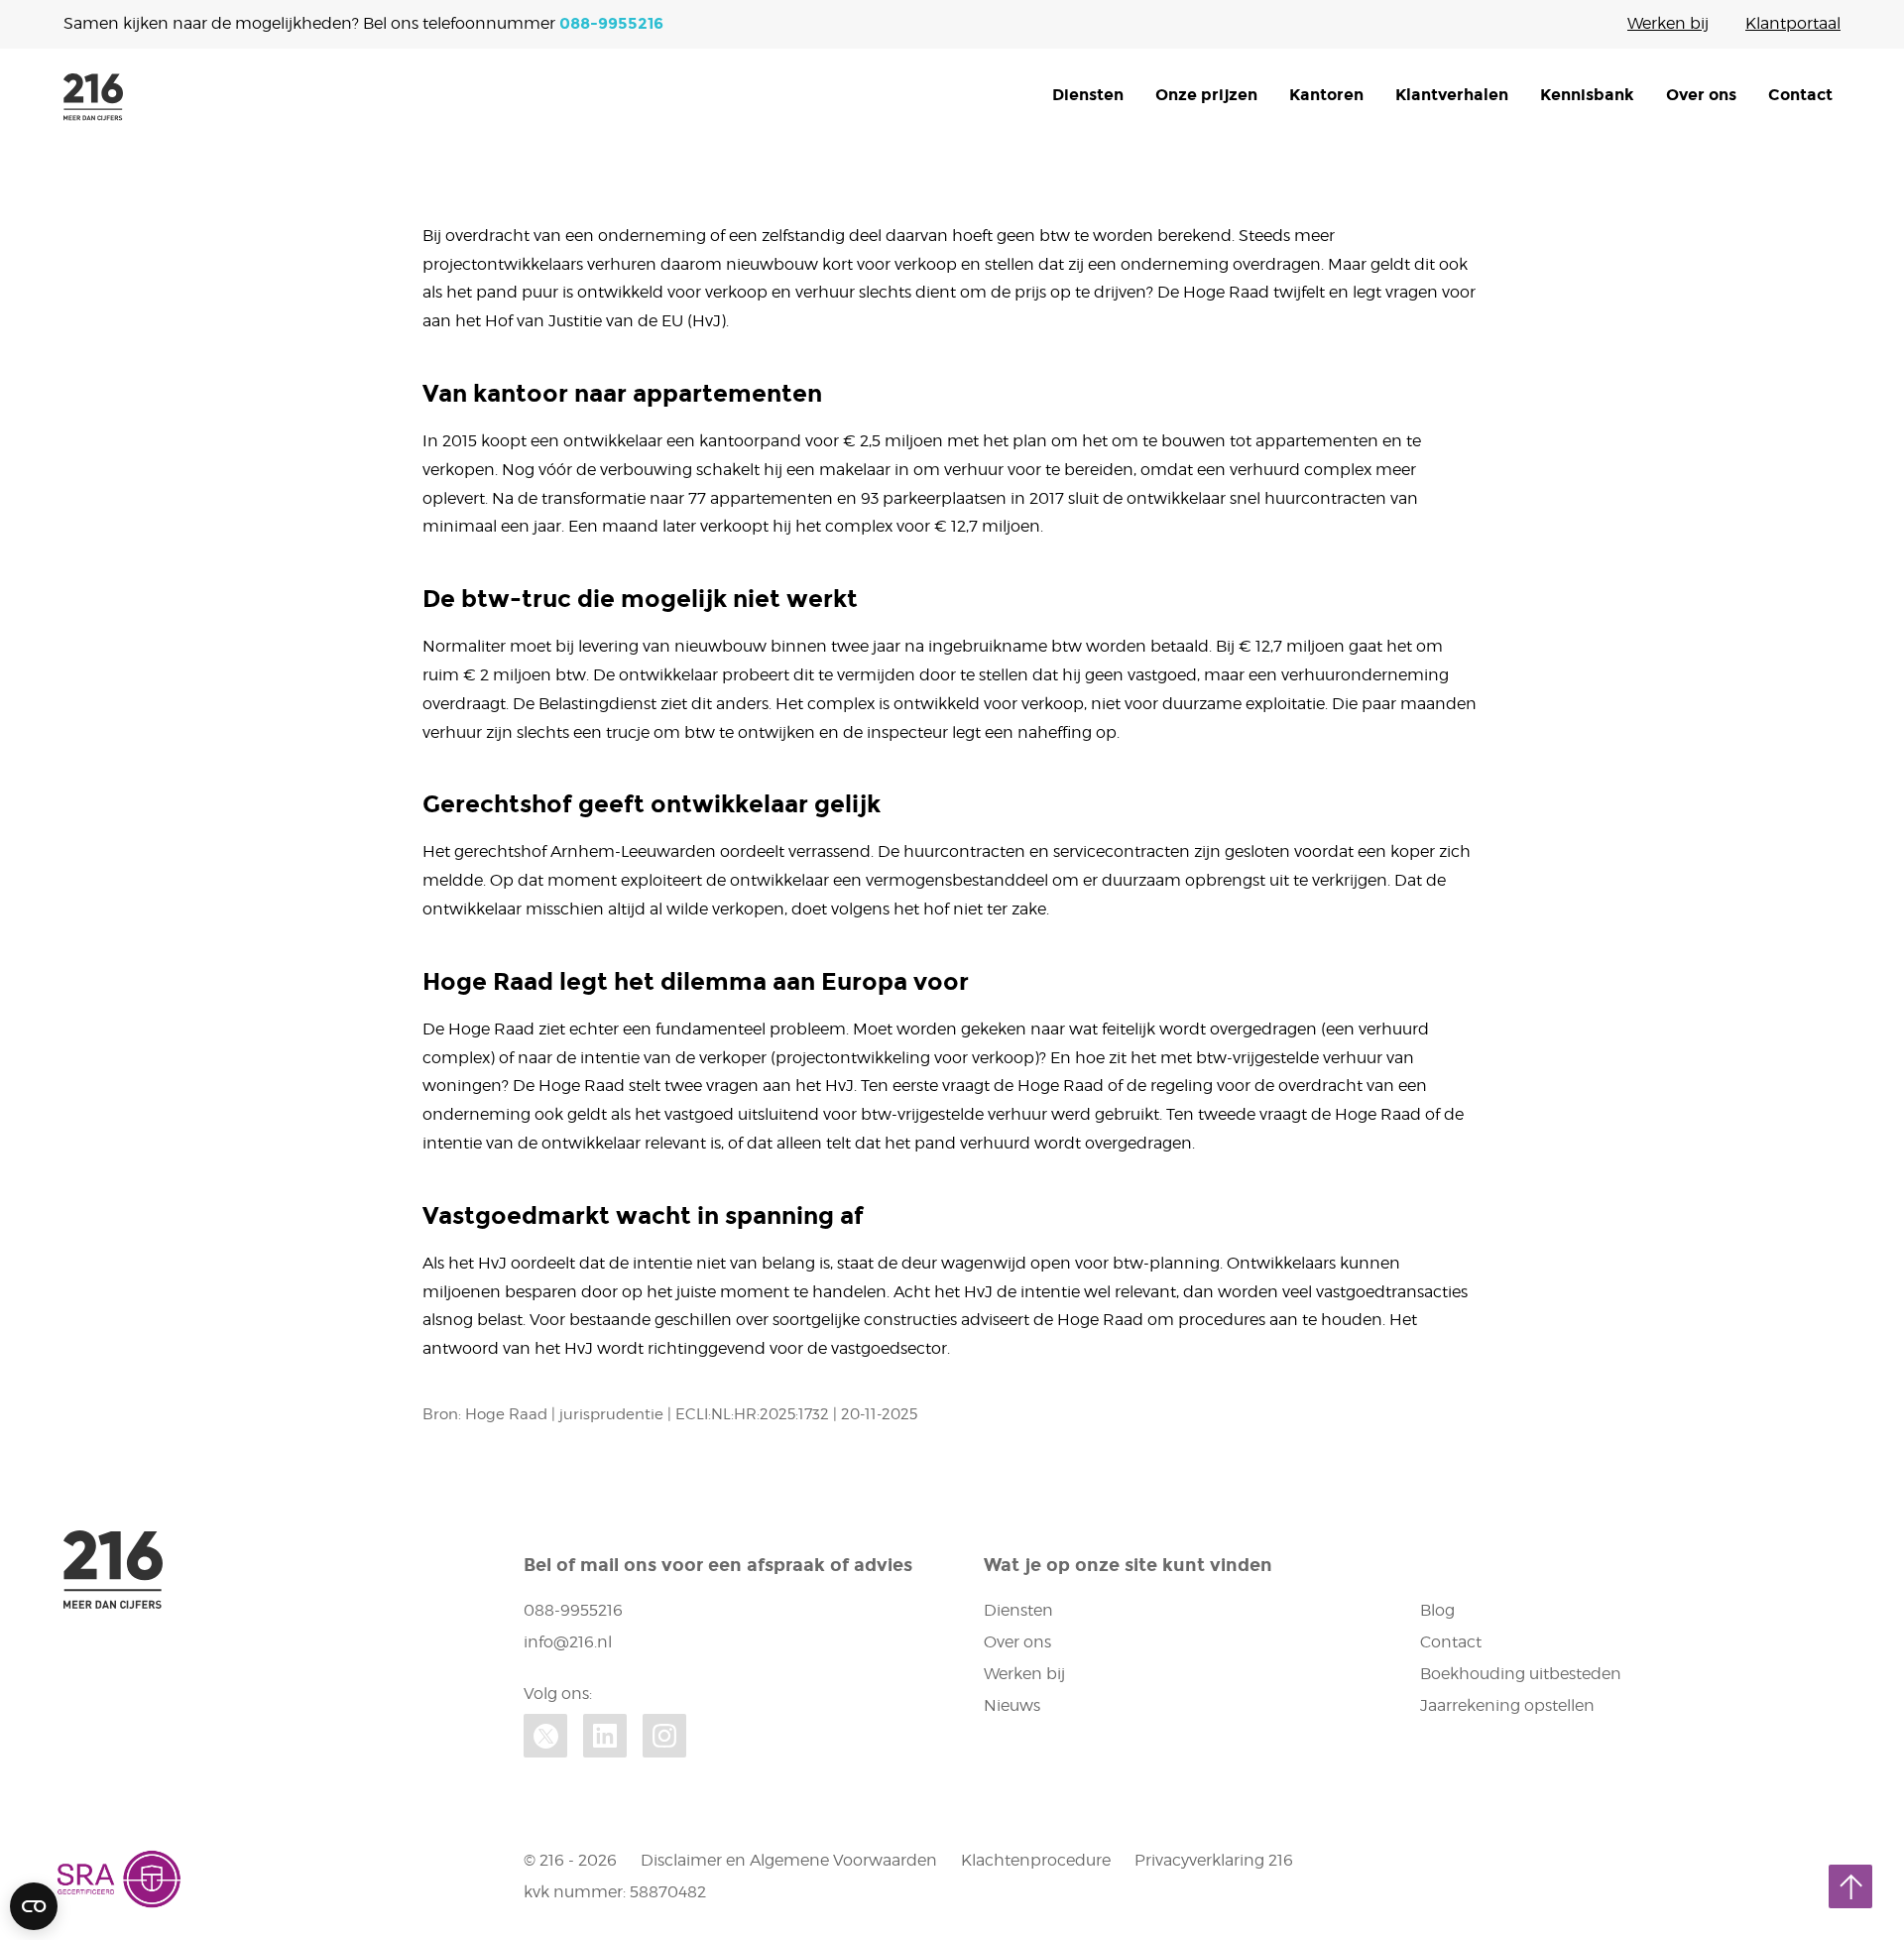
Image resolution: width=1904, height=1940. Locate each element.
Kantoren (1326, 95)
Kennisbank (1587, 95)
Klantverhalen (1452, 95)
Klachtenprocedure (1036, 1860)
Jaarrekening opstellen (1507, 1705)
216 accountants (93, 97)
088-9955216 (611, 23)
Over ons (1701, 95)
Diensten (1088, 95)
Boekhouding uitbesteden (1521, 1674)
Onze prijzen (1206, 95)
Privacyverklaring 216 (1214, 1860)
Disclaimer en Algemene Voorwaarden (789, 1860)
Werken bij (1668, 23)
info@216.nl (568, 1642)
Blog (1437, 1610)
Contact (1800, 95)
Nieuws (1012, 1705)
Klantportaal (1793, 23)
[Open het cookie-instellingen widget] (34, 1906)
